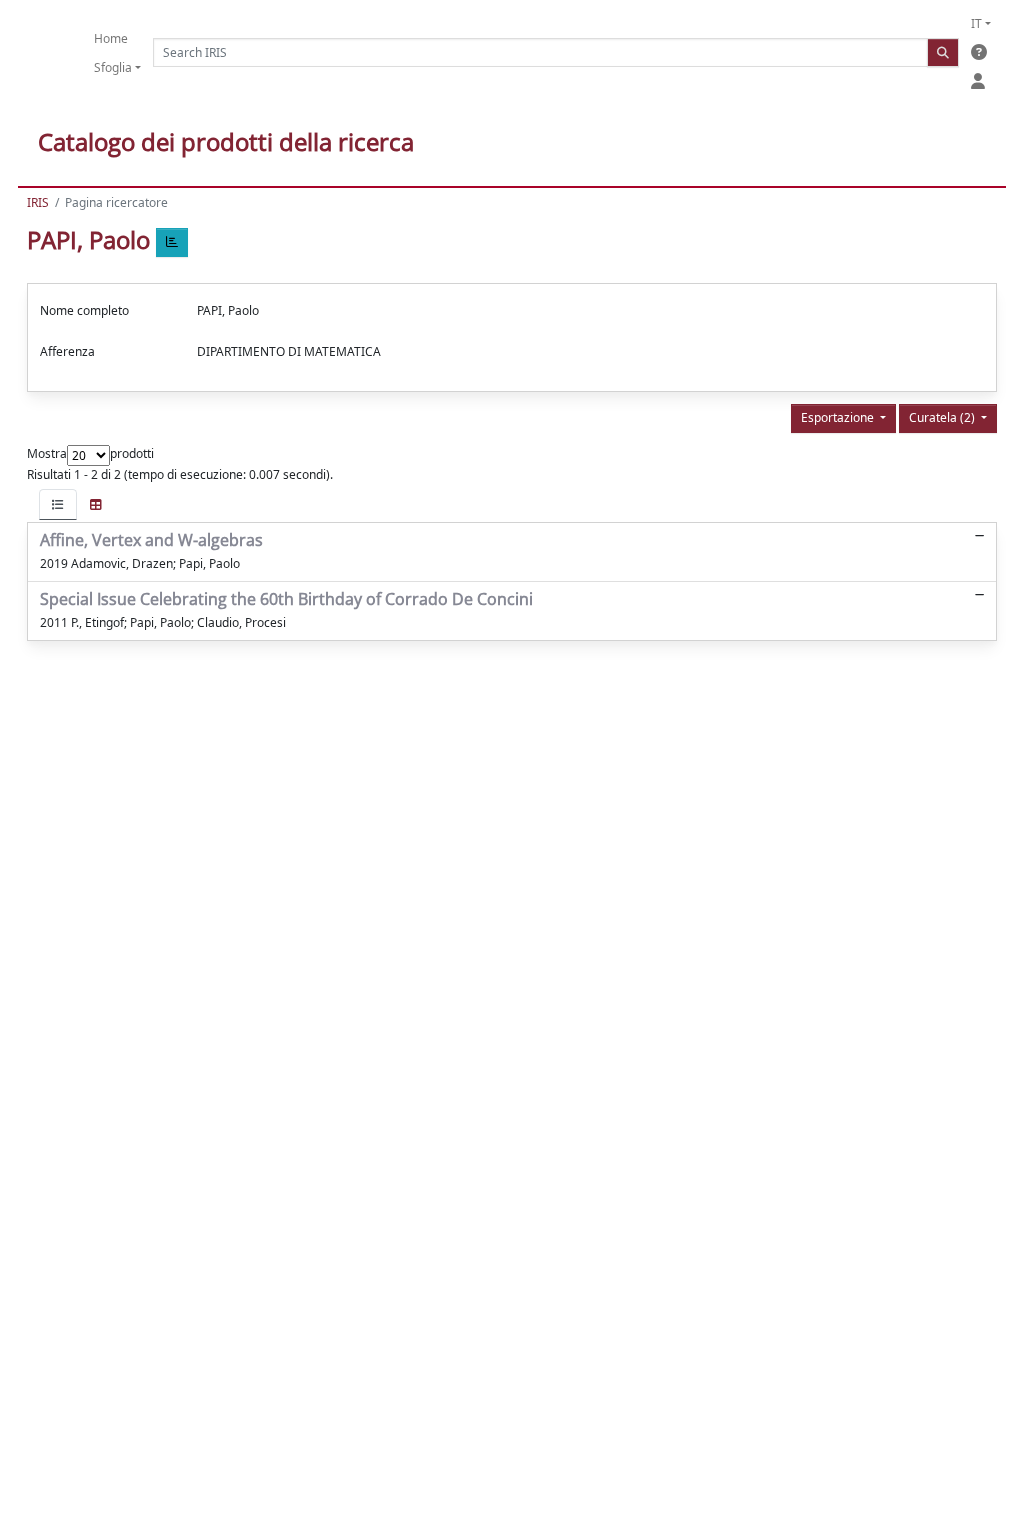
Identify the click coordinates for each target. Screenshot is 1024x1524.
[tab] (58, 504)
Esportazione (839, 417)
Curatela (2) (943, 417)
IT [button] (976, 23)
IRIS (38, 202)
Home (111, 38)
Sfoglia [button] (113, 67)
